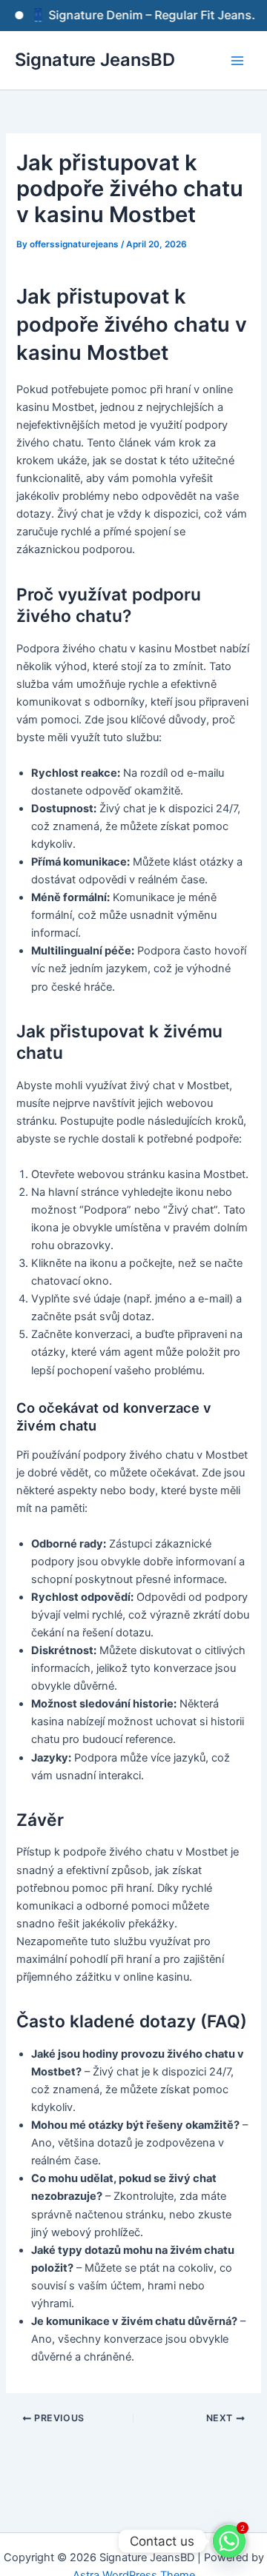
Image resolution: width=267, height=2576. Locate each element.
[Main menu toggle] (237, 60)
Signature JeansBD (95, 60)
